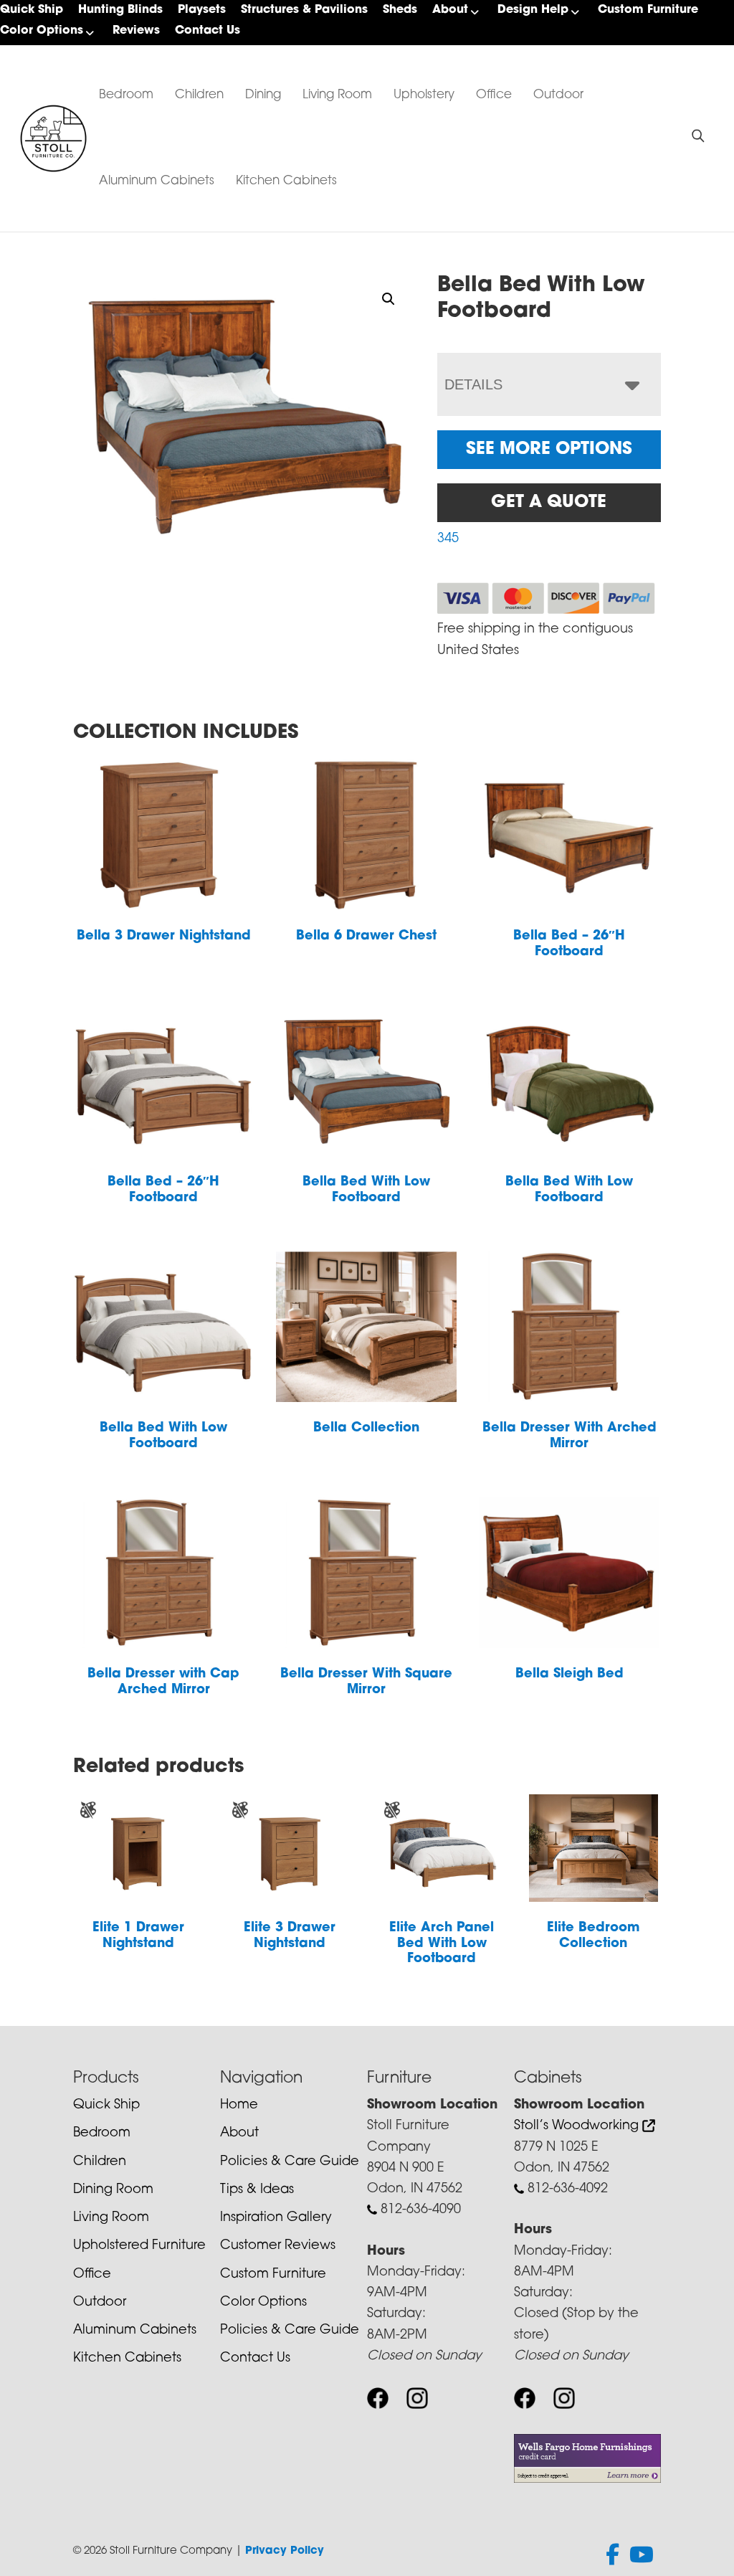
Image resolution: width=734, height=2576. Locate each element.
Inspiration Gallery (276, 2218)
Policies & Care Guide (290, 2162)
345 (448, 539)
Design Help (533, 10)
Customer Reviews (278, 2246)
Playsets (202, 10)
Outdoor (558, 95)
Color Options (42, 31)
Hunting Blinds (120, 10)
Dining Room (113, 2190)
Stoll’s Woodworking (578, 2126)
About (450, 10)
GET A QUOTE (549, 503)
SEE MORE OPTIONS (549, 450)
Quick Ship (32, 10)
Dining (263, 95)
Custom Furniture (648, 10)
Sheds (400, 10)
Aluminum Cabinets (157, 181)
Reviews (136, 31)
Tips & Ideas (257, 2190)
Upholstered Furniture (139, 2246)
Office (494, 95)
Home (239, 2106)
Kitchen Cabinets (286, 181)
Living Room (337, 95)
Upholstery (424, 95)
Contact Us (208, 31)
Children (199, 95)
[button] (389, 299)
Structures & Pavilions (304, 10)
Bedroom (126, 95)
